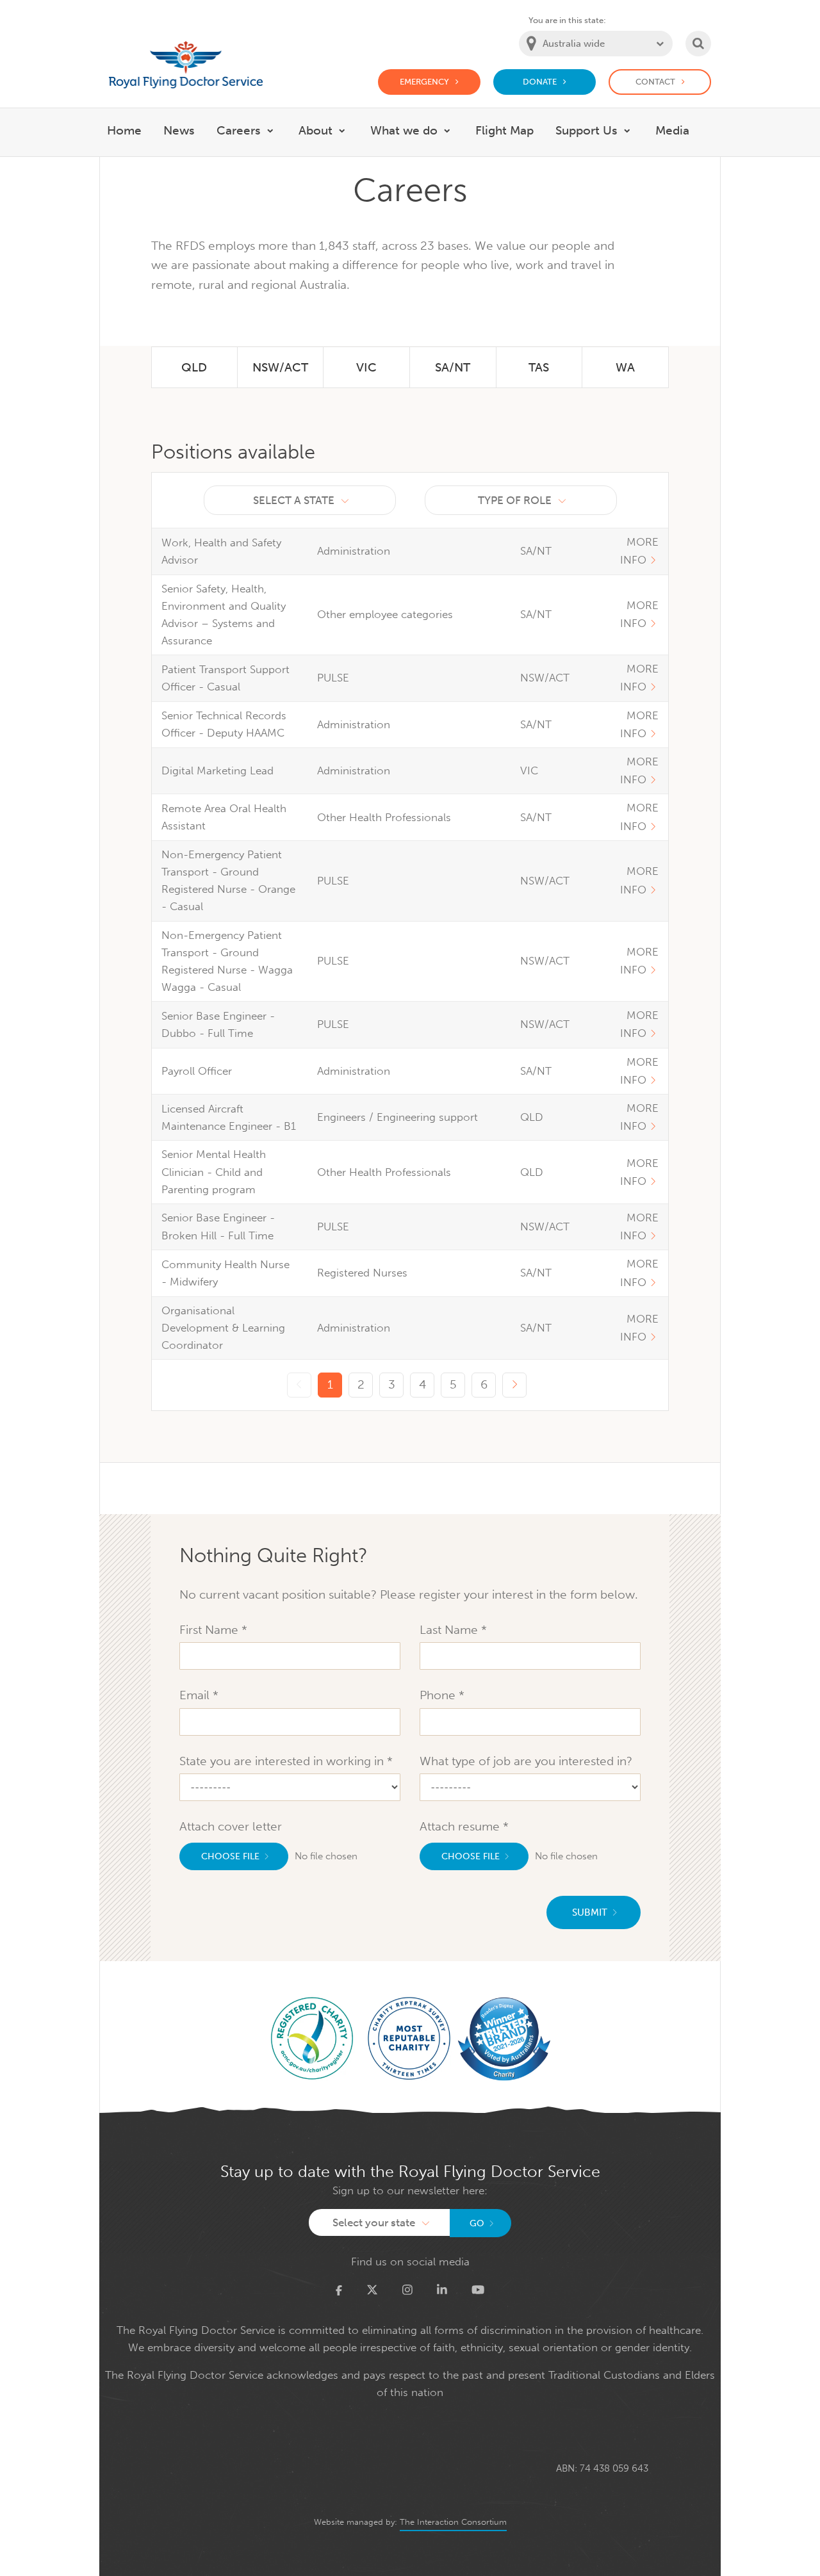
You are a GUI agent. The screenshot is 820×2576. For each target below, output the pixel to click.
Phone (439, 1695)
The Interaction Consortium (453, 2522)
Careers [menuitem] (239, 130)
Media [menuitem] (672, 130)
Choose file (230, 1856)
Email (196, 1695)
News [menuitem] (179, 130)
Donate (540, 82)
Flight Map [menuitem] (504, 130)
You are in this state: (567, 20)
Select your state (374, 2222)
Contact (655, 82)
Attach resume (461, 1826)
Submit (590, 1912)
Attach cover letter (231, 1826)
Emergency (424, 82)
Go (477, 2223)
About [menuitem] (316, 130)
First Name (210, 1630)
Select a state (294, 500)
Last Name (450, 1630)
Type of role (515, 500)
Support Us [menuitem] (586, 130)
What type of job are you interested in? (526, 1761)
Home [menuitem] (124, 130)
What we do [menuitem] (404, 130)
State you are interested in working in (283, 1761)
